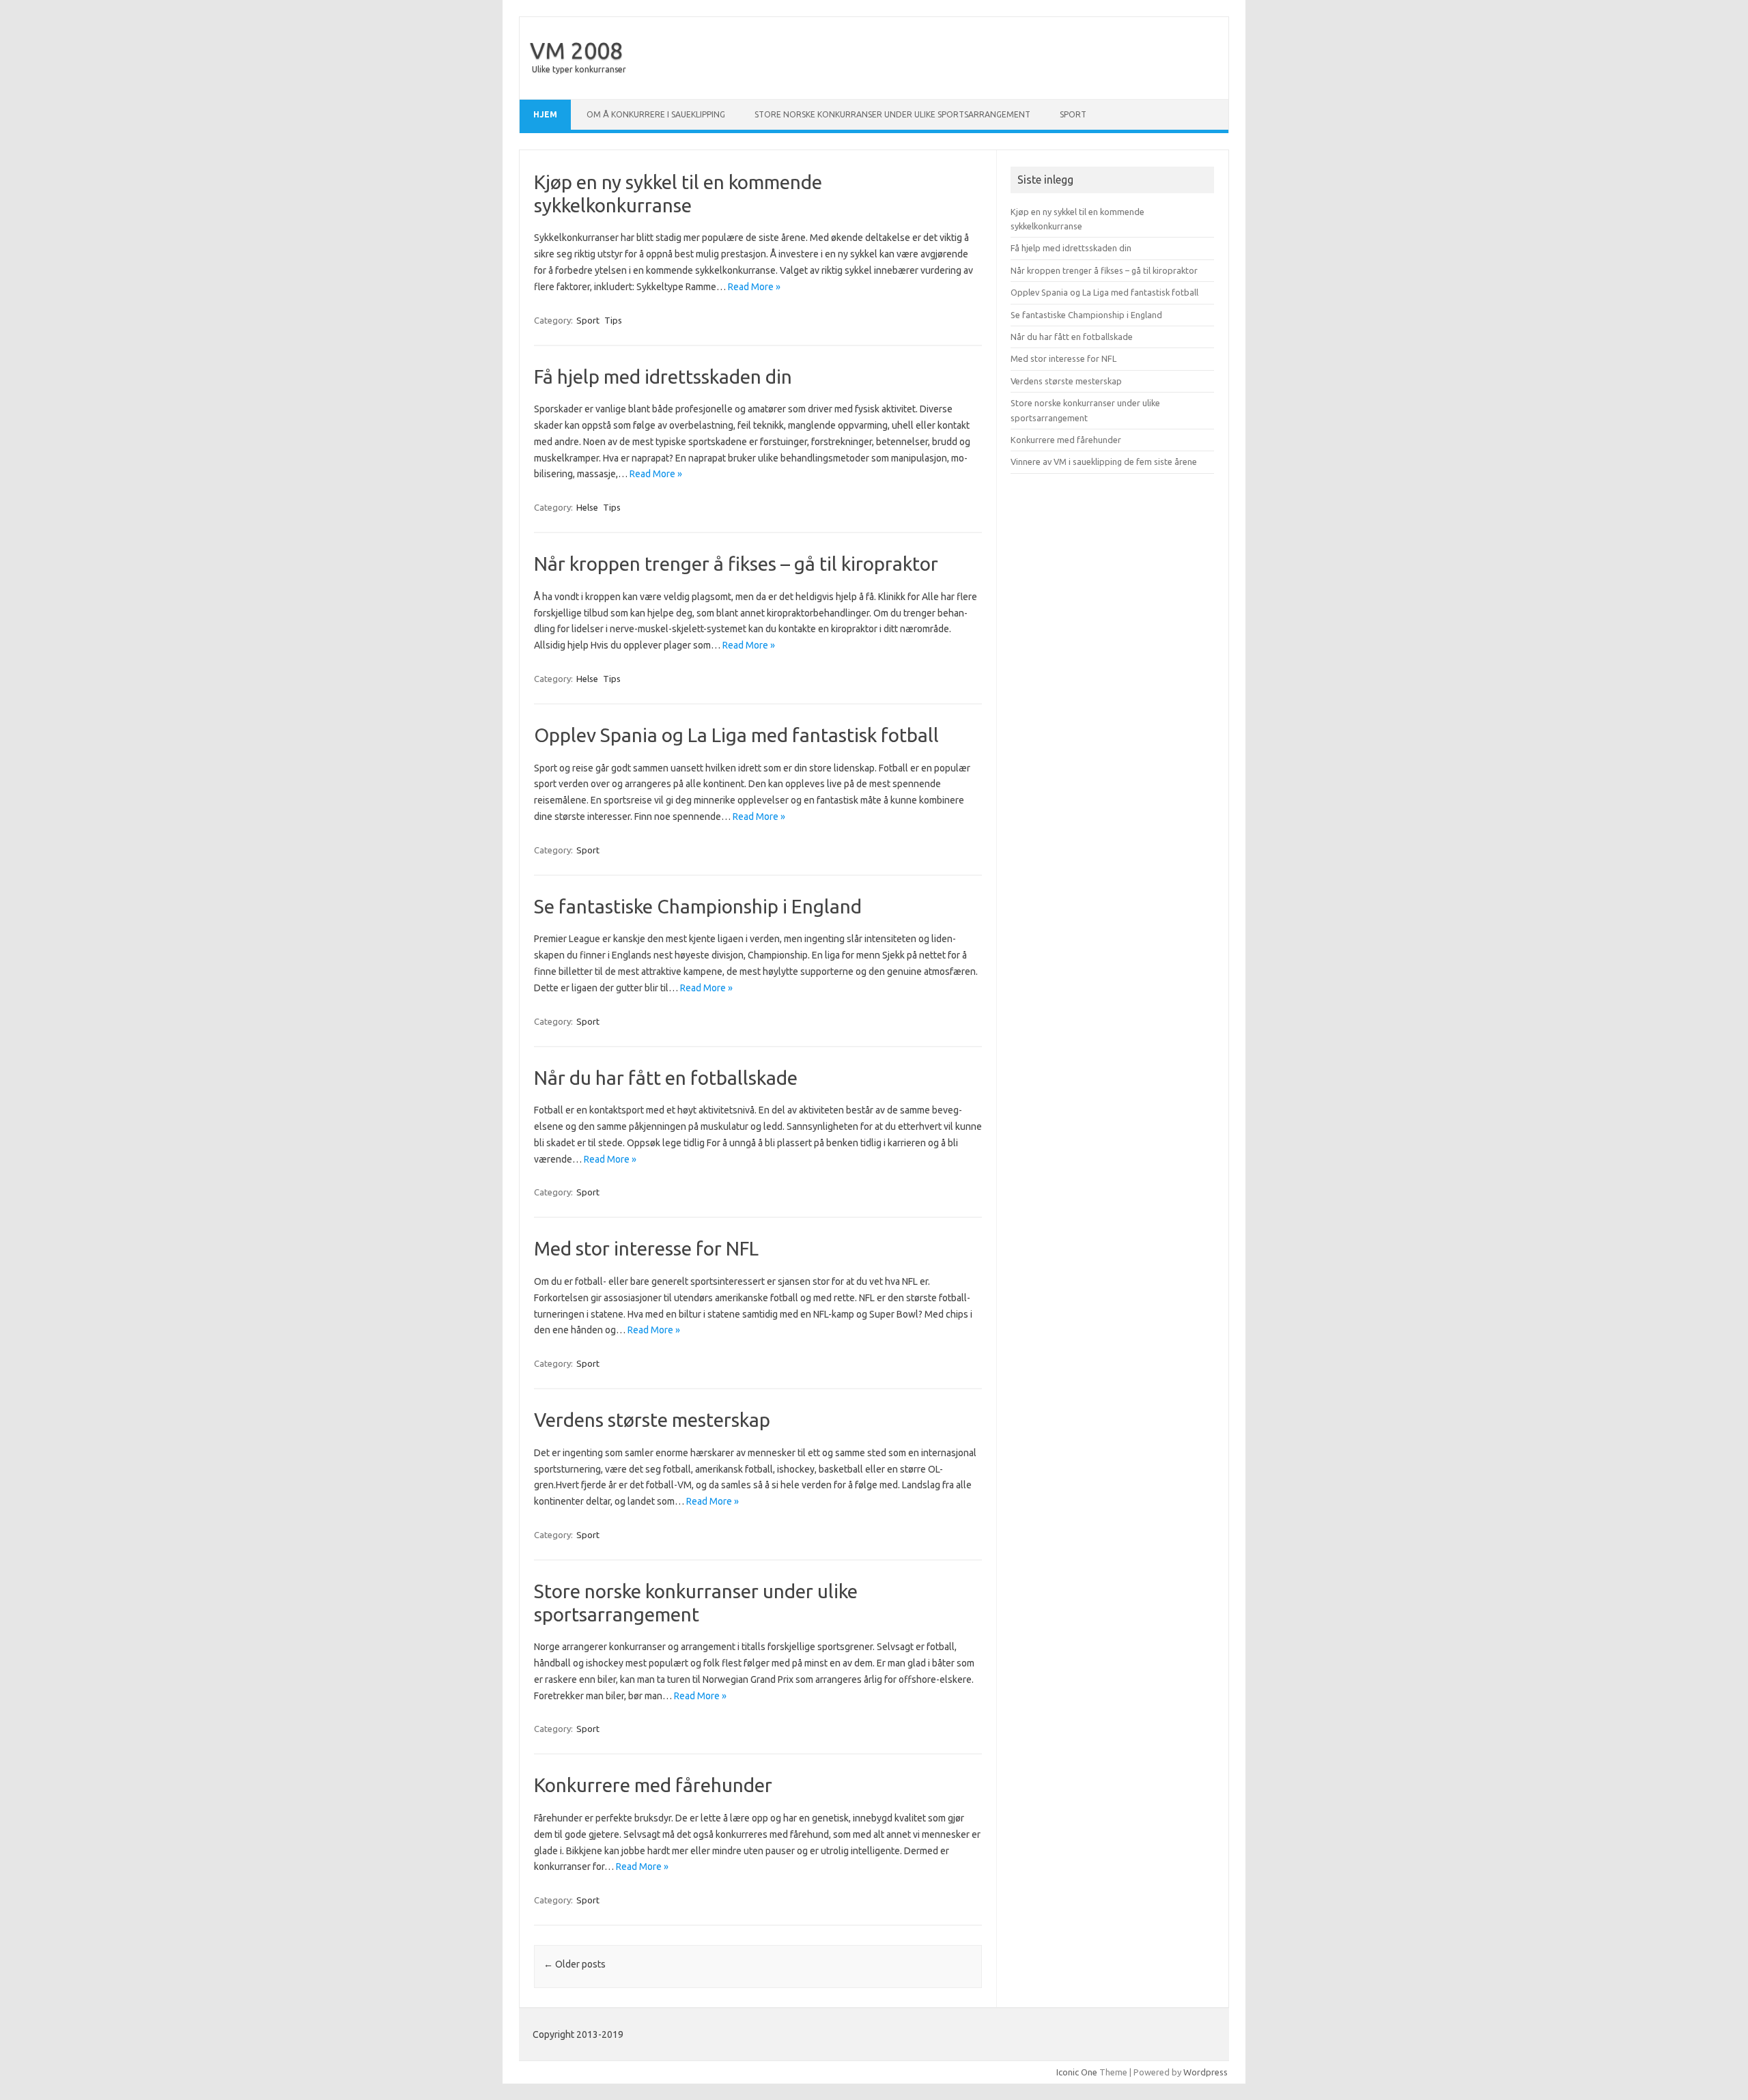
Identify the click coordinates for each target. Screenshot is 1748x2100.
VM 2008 (576, 50)
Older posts (575, 1964)
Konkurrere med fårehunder (653, 1785)
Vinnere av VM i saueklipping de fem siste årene (1104, 462)
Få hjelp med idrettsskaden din (663, 377)
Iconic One (1077, 2072)
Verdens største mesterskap (652, 1420)
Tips (613, 320)
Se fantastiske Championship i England (698, 906)
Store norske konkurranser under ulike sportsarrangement (892, 114)
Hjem (545, 114)
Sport (1073, 114)
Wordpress (1206, 2072)
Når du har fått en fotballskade (666, 1078)
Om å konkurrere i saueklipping (656, 114)
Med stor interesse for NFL (646, 1248)
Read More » (754, 287)
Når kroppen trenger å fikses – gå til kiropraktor (736, 564)
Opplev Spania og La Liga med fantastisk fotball (736, 735)
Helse (587, 507)
